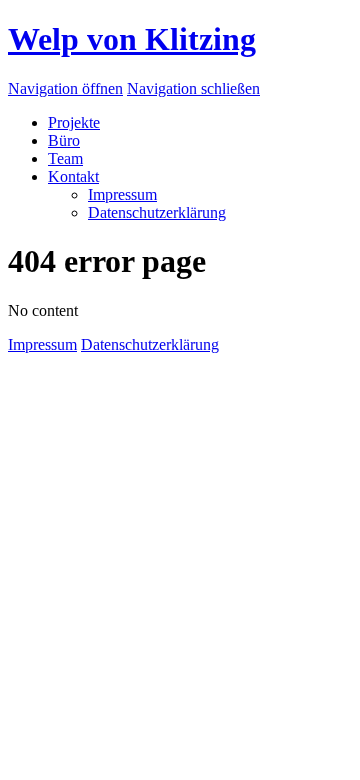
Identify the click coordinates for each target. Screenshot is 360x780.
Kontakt (73, 176)
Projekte (74, 122)
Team (65, 158)
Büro (64, 140)
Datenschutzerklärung (157, 212)
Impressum (122, 194)
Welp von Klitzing (132, 39)
